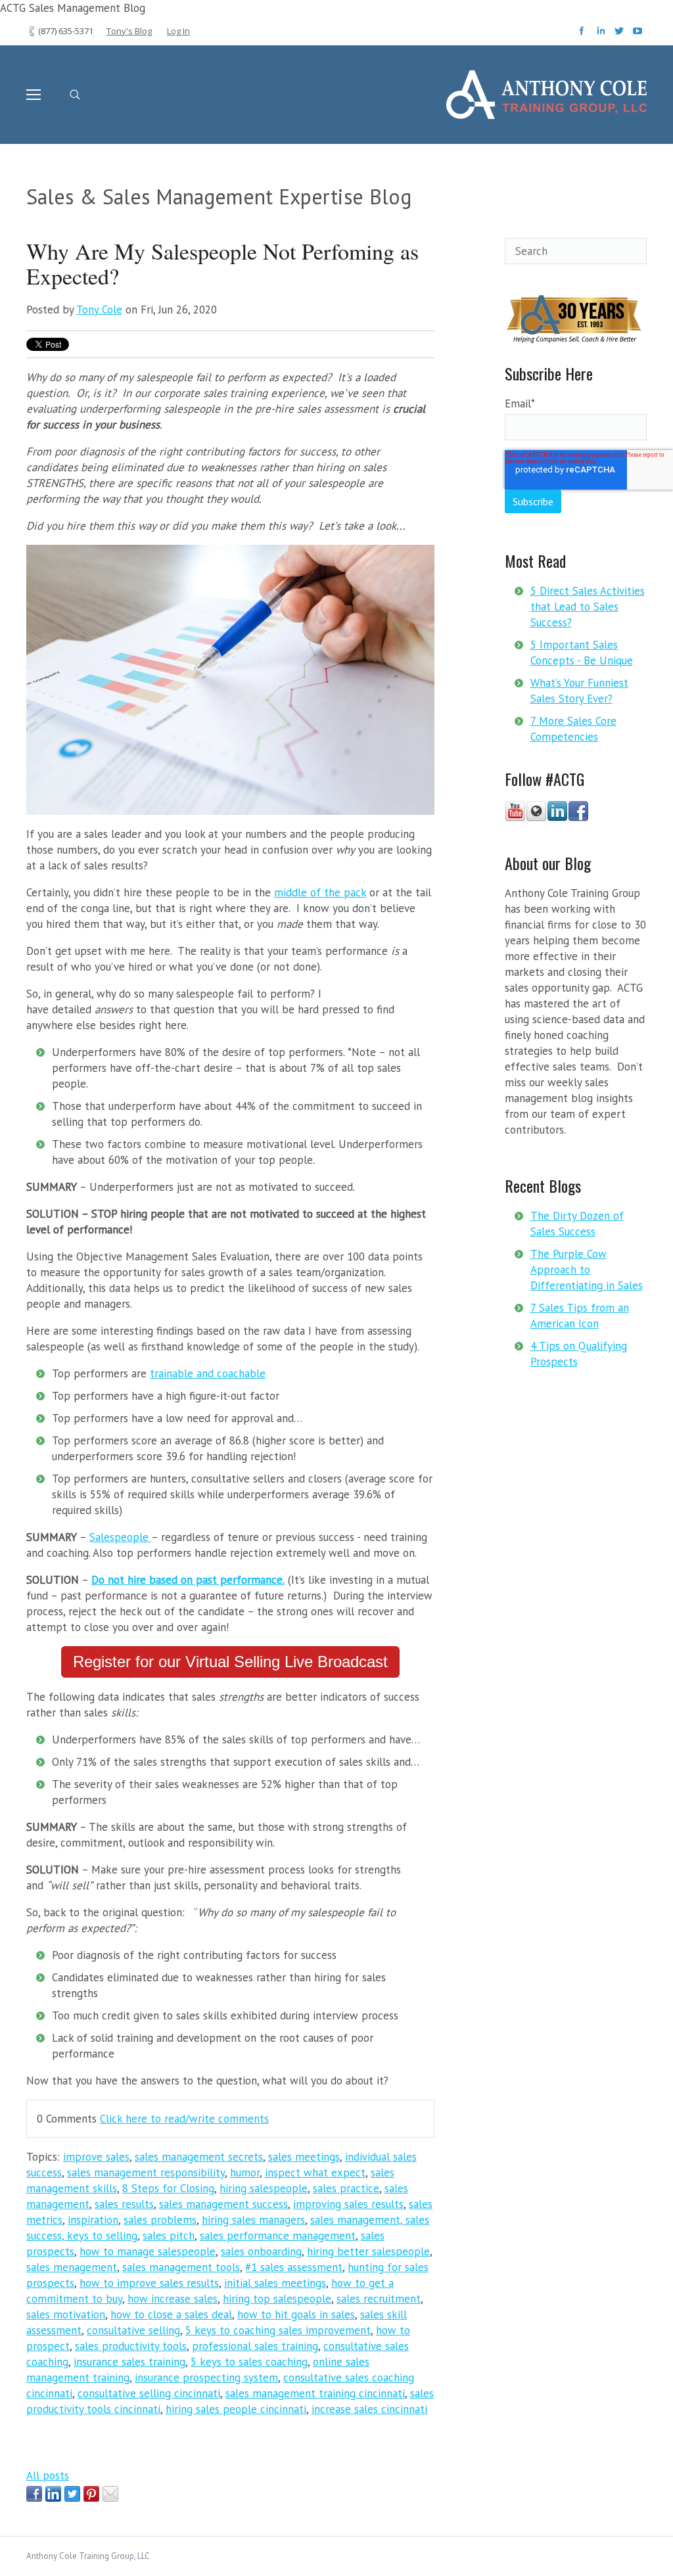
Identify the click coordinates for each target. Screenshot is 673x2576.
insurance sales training (129, 2362)
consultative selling (133, 2330)
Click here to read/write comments (184, 2119)
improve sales (96, 2157)
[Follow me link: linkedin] (557, 818)
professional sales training (255, 2346)
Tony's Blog (129, 31)
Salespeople (119, 1537)
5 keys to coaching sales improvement (278, 2330)
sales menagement (72, 2267)
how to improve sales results (149, 2283)
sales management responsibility (146, 2173)
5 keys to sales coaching (249, 2362)
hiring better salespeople (368, 2251)
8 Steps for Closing (168, 2188)
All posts (48, 2475)
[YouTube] (638, 35)
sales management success (223, 2204)
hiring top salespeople (277, 2299)
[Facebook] (583, 35)
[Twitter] (621, 35)
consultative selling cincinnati (149, 2393)
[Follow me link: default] (536, 818)
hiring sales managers (253, 2220)
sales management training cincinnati (315, 2393)
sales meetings (304, 2157)
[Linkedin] (602, 35)
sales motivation (66, 2314)
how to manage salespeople (148, 2251)
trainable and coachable (208, 1373)
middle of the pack (320, 892)
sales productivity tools (131, 2346)
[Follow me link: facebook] (578, 818)
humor (245, 2173)
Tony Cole (99, 310)
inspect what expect (315, 2173)
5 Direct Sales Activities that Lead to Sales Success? (588, 607)
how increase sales (173, 2299)
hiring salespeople (264, 2188)
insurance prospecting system (206, 2378)
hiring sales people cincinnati (236, 2409)
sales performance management (278, 2236)
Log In (178, 31)
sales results (124, 2204)
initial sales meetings (275, 2283)
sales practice (346, 2188)
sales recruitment (379, 2299)
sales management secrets (199, 2157)
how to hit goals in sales (296, 2314)
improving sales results (348, 2204)
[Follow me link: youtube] (515, 818)
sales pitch (169, 2236)
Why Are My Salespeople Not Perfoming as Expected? (222, 264)
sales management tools (181, 2267)
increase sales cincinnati (369, 2409)
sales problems (160, 2220)
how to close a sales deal (171, 2314)
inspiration (93, 2220)
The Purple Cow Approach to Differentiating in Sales (587, 1270)
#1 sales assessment (294, 2267)
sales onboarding (261, 2251)
